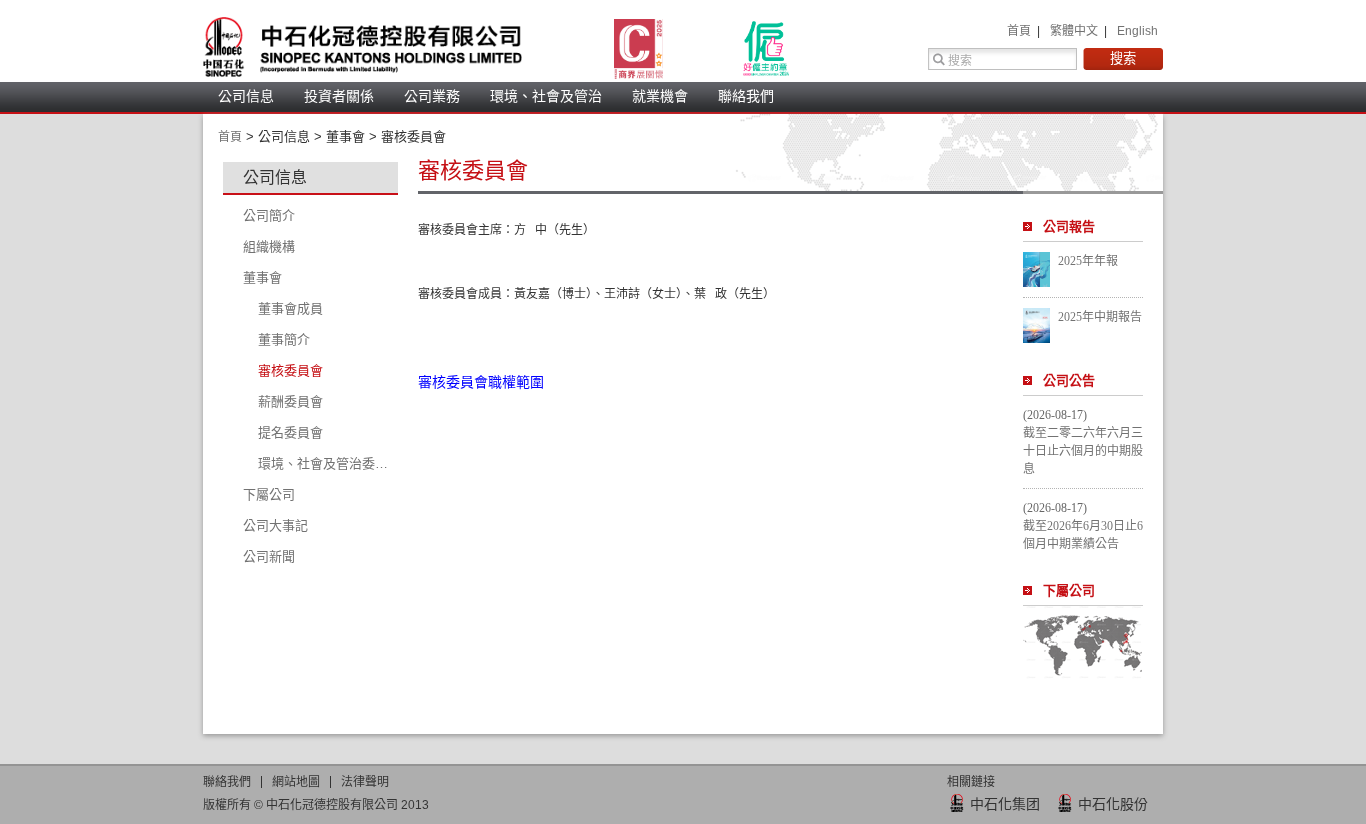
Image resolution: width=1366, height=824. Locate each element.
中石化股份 (1113, 804)
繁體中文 (1075, 31)
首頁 (1020, 31)
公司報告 (1069, 226)
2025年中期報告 (1100, 317)
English (1137, 31)
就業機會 (660, 96)
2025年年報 (1088, 261)
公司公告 (1069, 380)
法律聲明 (365, 782)
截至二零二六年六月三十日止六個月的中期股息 (1083, 451)
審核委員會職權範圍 (481, 382)
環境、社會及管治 (546, 96)
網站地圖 (296, 782)
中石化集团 (1005, 804)
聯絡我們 (746, 96)
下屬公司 (1069, 590)
